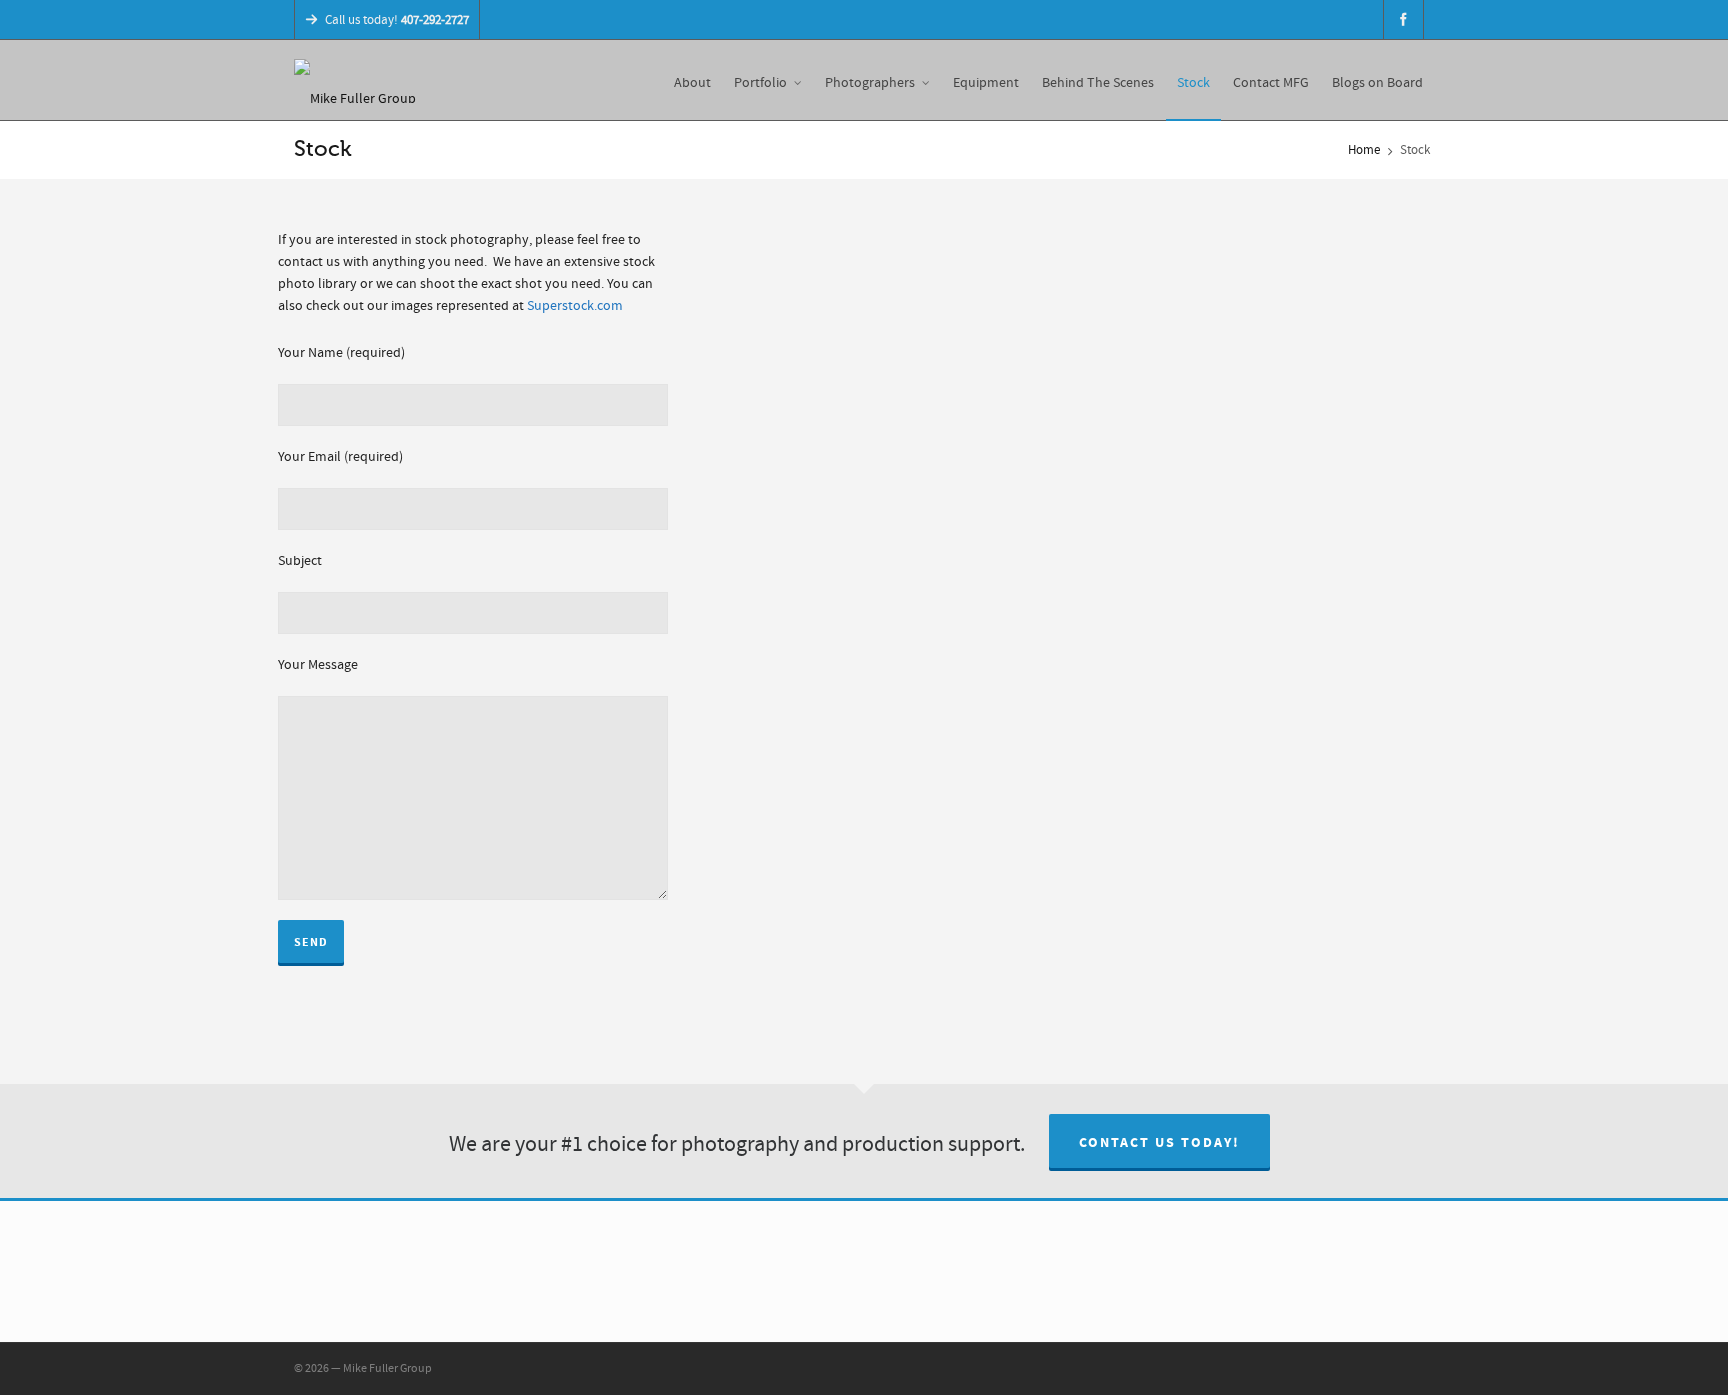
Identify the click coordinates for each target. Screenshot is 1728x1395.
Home (1364, 150)
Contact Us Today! (1159, 1143)
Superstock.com (575, 306)
